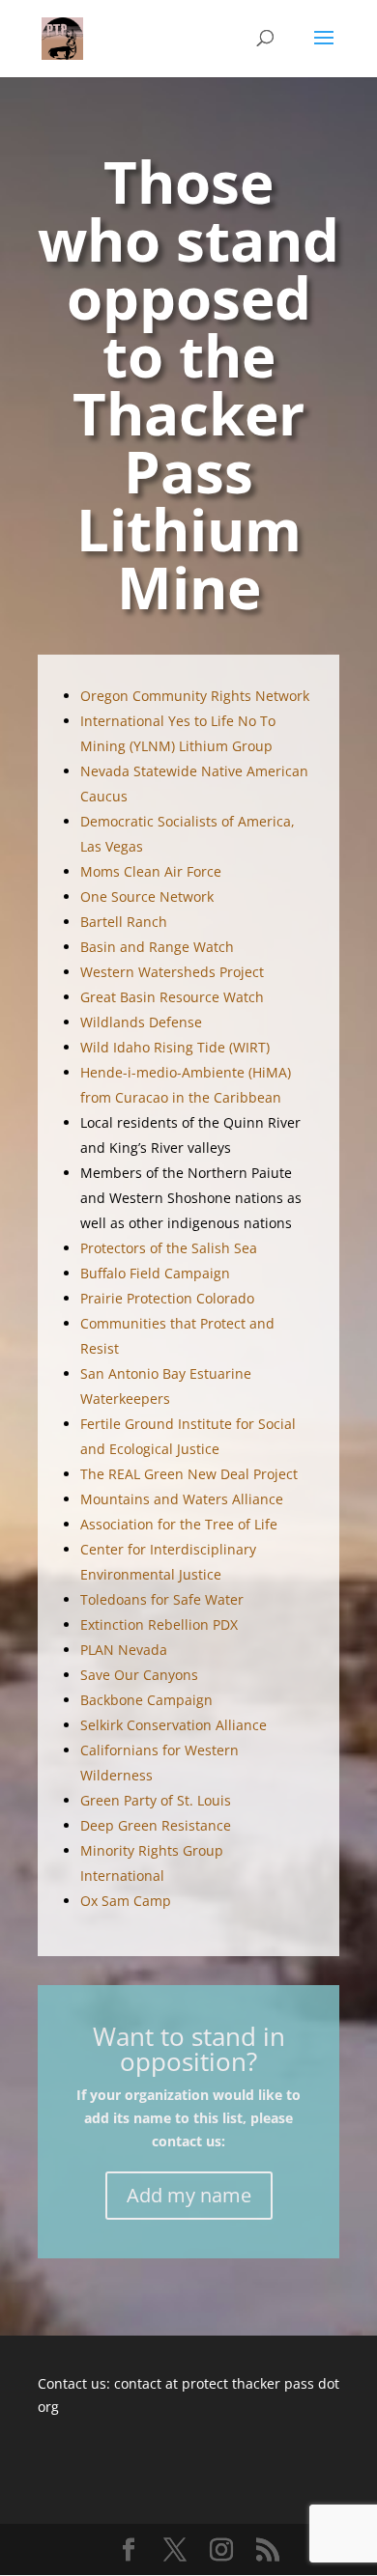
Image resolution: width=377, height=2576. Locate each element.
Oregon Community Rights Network (195, 696)
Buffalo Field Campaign (155, 1273)
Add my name (189, 2195)
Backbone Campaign (146, 1700)
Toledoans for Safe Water (162, 1599)
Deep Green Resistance (156, 1825)
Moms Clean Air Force (151, 871)
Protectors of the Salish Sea (169, 1248)
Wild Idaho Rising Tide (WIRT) (175, 1047)
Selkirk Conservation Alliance (174, 1725)
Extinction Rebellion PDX (159, 1624)
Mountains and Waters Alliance (182, 1499)
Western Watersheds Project (172, 972)
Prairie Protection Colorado (167, 1298)
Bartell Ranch (124, 922)
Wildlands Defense (141, 1022)
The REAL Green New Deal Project (189, 1474)
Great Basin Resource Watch (172, 997)
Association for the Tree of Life (179, 1524)
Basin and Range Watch (157, 947)
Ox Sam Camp (126, 1901)
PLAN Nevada (124, 1650)
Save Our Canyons (139, 1675)
